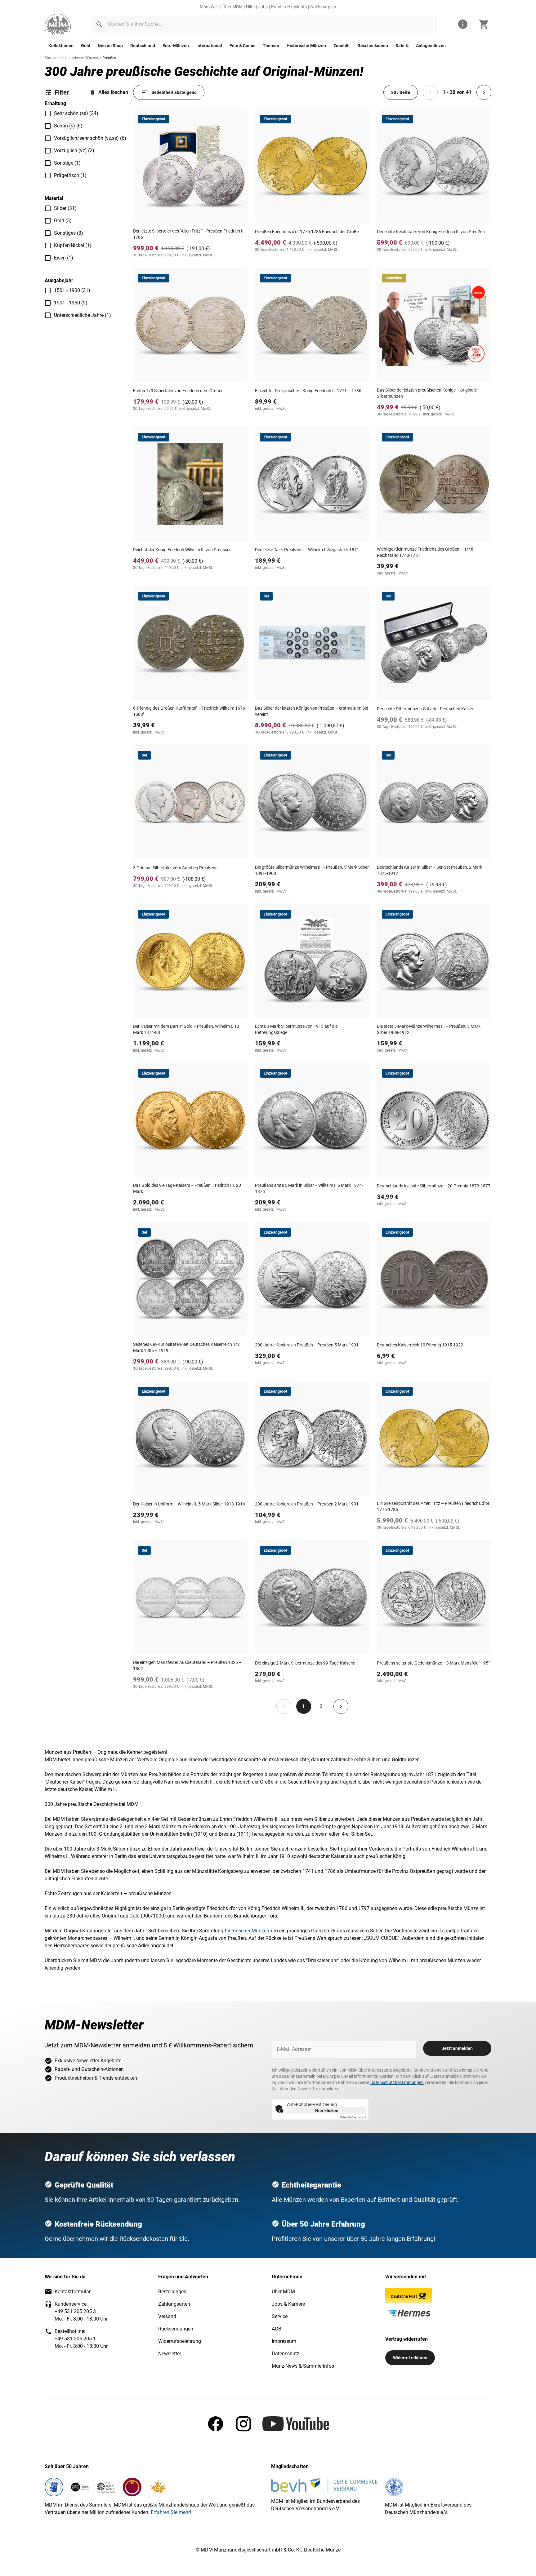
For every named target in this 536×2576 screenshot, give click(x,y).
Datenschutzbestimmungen (397, 2082)
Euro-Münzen (176, 46)
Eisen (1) (64, 258)
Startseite (53, 58)
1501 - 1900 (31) (72, 290)
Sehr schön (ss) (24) (76, 113)
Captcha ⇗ (353, 2117)
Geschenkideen (373, 46)
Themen (271, 46)
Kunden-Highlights (289, 7)
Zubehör (342, 46)
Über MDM (232, 7)
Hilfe (250, 7)
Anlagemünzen (431, 46)
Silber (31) (65, 208)
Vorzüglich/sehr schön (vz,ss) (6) (90, 138)
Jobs (263, 7)
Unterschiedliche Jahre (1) (83, 315)
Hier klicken (327, 2111)
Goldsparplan (323, 7)
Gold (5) (63, 221)
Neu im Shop (110, 46)
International (209, 46)
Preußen (109, 58)
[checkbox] (48, 113)
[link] (58, 24)
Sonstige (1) (67, 163)
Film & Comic (242, 46)
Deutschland (143, 46)
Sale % (402, 46)
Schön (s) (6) (68, 126)
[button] (99, 24)
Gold (86, 46)
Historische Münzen (306, 46)
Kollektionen (61, 46)
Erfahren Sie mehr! (171, 2512)
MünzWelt (209, 7)
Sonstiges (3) (69, 233)
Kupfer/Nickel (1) (73, 245)
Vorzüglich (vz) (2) (74, 151)
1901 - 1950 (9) (71, 303)
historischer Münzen (247, 1931)
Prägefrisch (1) (70, 175)
